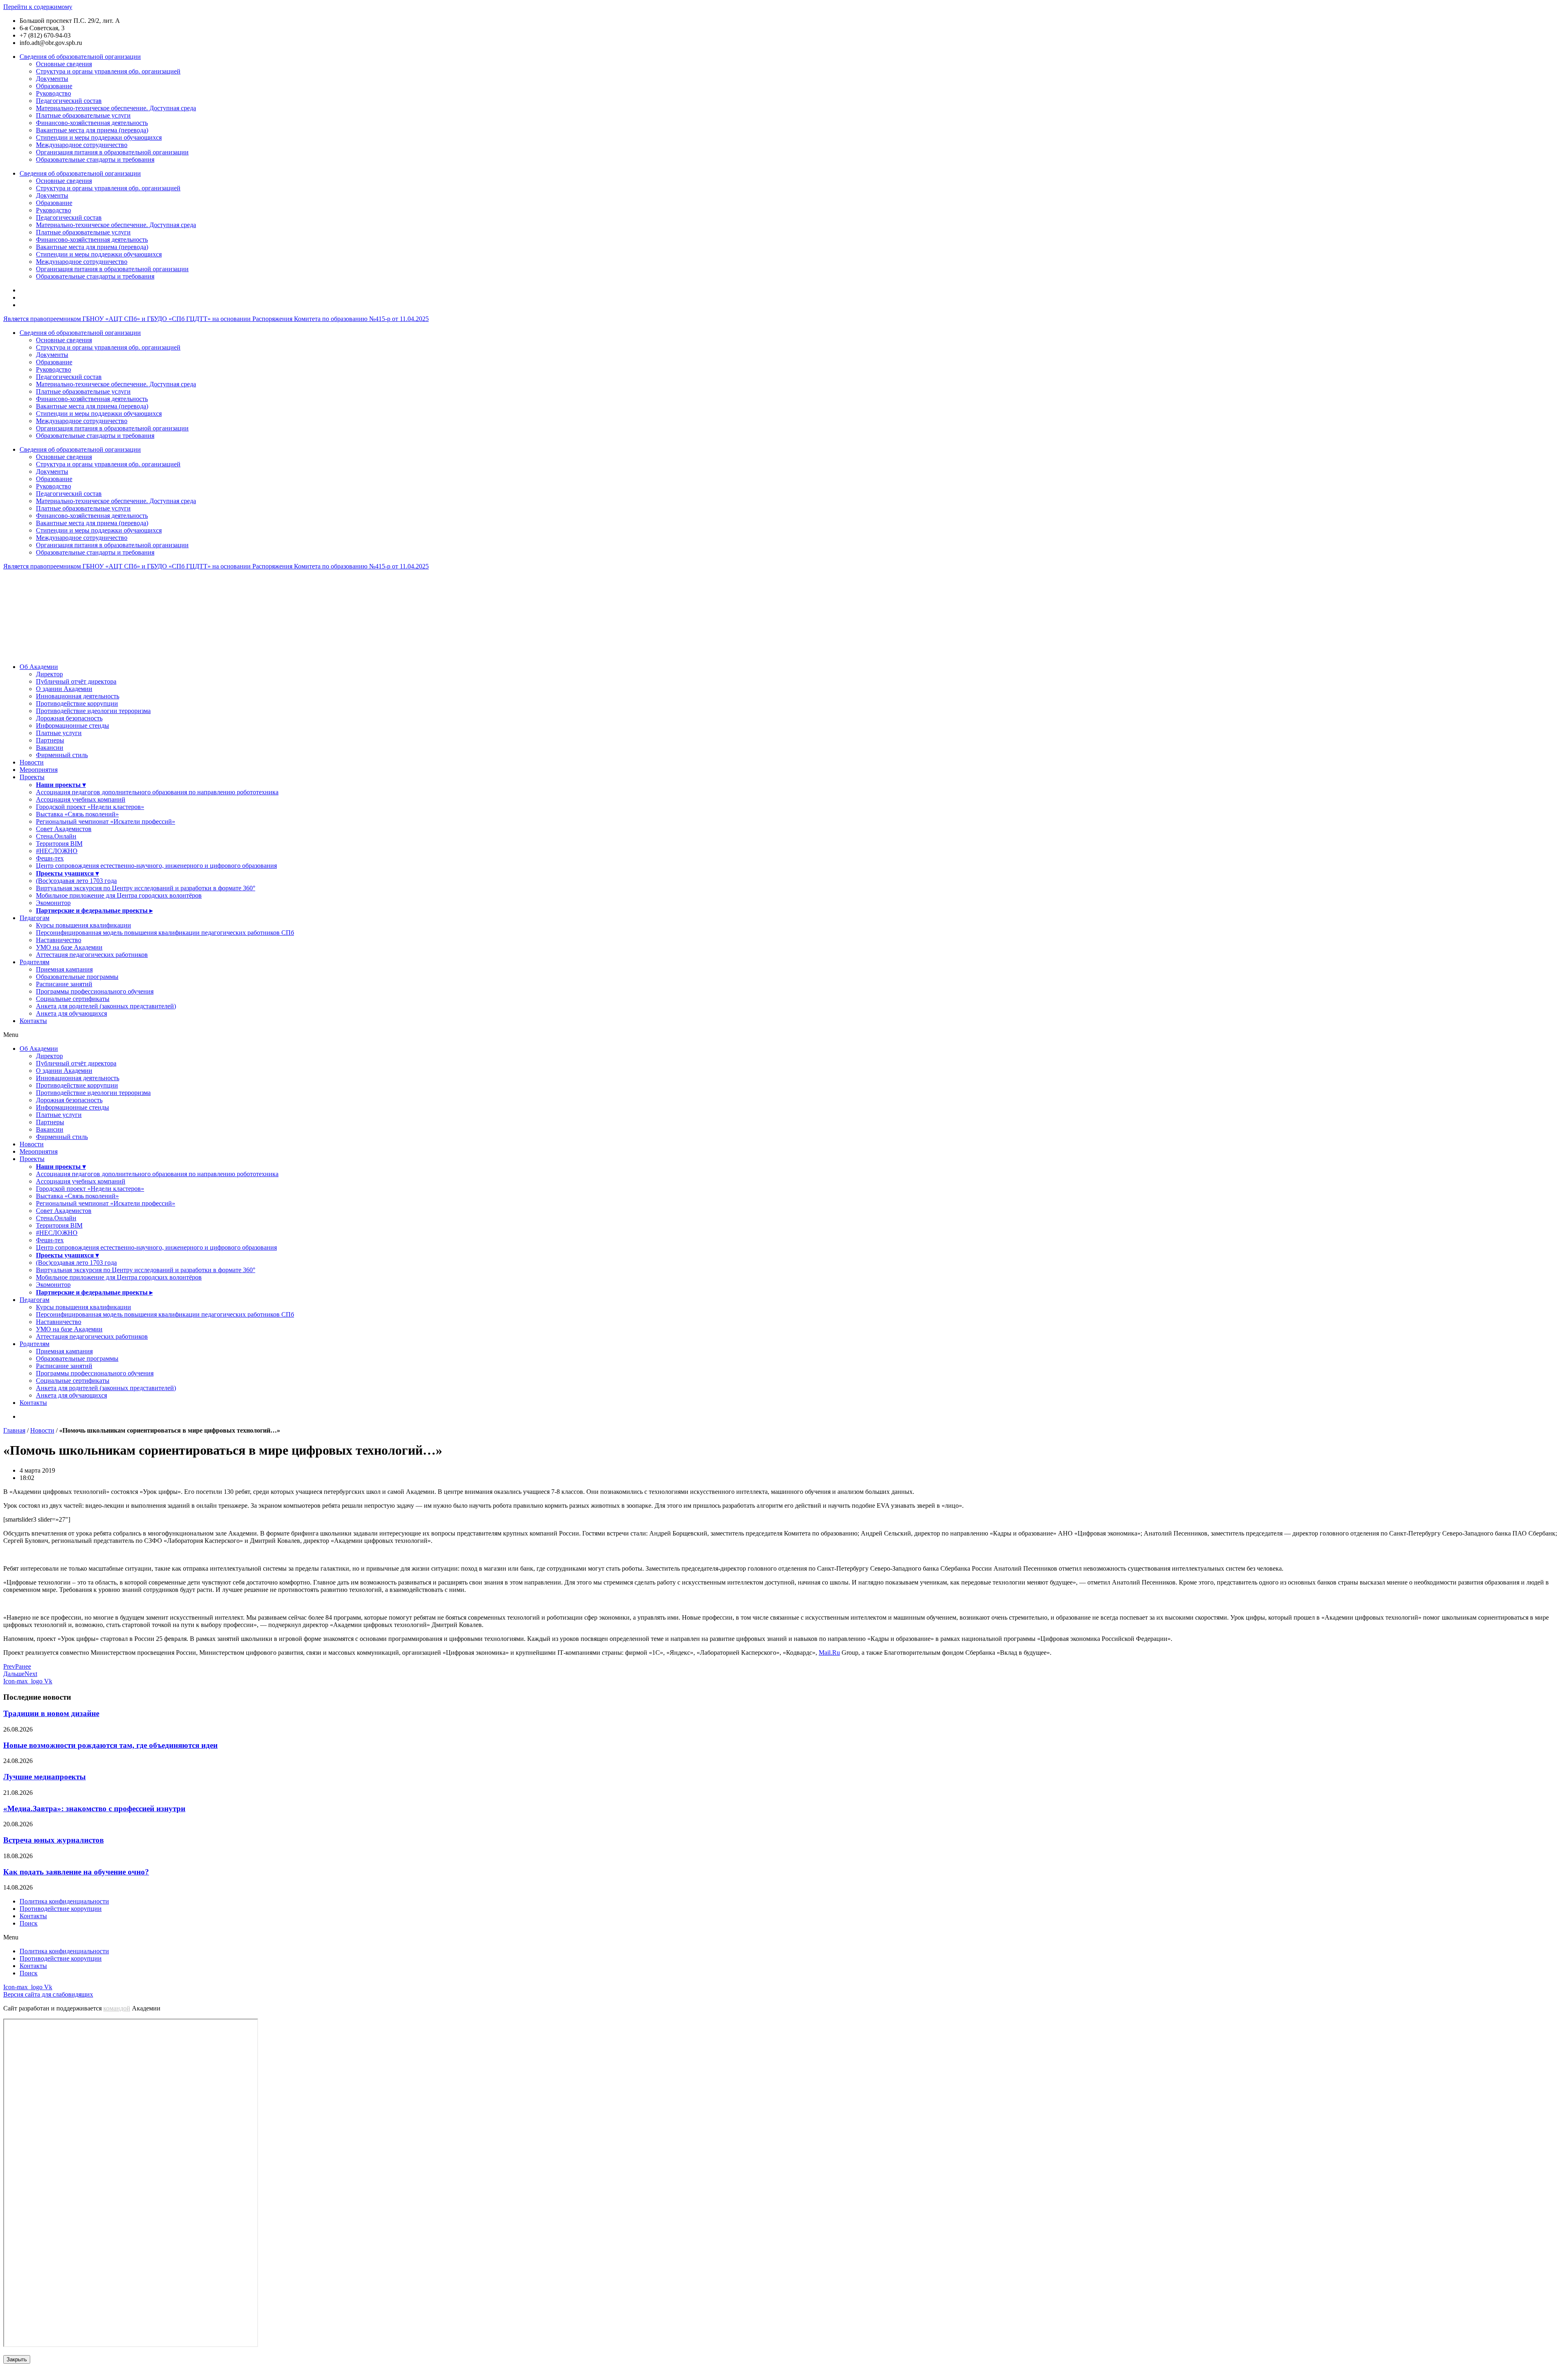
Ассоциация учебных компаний (81, 799)
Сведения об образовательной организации (80, 57)
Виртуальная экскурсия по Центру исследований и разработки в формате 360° (146, 888)
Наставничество (59, 940)
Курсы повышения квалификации (84, 925)
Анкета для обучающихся (71, 1013)
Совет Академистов (64, 829)
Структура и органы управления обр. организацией (108, 71)
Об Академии (39, 667)
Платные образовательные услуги (83, 115)
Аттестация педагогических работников (92, 955)
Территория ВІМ (59, 844)
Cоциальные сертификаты (73, 999)
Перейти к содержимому (38, 7)
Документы (52, 79)
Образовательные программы (77, 977)
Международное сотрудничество (82, 145)
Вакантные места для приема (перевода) (92, 130)
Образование (54, 86)
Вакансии (50, 748)
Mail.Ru (829, 1653)
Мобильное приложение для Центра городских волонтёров (119, 895)
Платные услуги (59, 733)
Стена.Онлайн (56, 836)
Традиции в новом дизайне (51, 1713)
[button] (784, 1035)
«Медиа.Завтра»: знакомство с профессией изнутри (94, 1809)
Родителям (35, 962)
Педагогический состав (69, 101)
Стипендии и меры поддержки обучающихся (99, 137)
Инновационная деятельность (78, 696)
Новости (32, 762)
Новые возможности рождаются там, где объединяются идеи (110, 1745)
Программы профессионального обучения (95, 991)
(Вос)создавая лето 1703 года (76, 881)
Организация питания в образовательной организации (112, 152)
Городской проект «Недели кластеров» (90, 807)
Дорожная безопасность (69, 718)
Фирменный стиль (62, 755)
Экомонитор (53, 903)
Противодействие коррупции (77, 703)
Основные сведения (64, 64)
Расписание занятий (64, 984)
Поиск (29, 1923)
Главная (14, 1430)
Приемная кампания (64, 969)
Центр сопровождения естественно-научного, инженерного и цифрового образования (156, 866)
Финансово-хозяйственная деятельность (92, 123)
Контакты (33, 1021)
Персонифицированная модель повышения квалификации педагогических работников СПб (165, 933)
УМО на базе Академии (69, 947)
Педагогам (35, 918)
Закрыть (17, 2359)
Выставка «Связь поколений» (77, 814)
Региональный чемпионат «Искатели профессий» (106, 821)
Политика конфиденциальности (64, 1901)
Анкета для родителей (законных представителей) (106, 1006)
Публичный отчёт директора (76, 681)
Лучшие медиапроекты (45, 1777)
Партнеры (50, 740)
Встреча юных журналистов (53, 1840)
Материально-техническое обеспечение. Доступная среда (116, 108)
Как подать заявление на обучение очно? (76, 1872)
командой (117, 2008)
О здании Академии (64, 689)
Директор (49, 674)
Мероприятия (39, 770)
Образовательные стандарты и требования (95, 159)
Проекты (32, 777)
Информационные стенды (72, 725)
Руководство (53, 93)
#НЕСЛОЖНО (57, 851)
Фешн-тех (50, 858)
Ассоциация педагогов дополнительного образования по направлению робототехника (157, 792)
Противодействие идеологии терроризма (93, 711)
